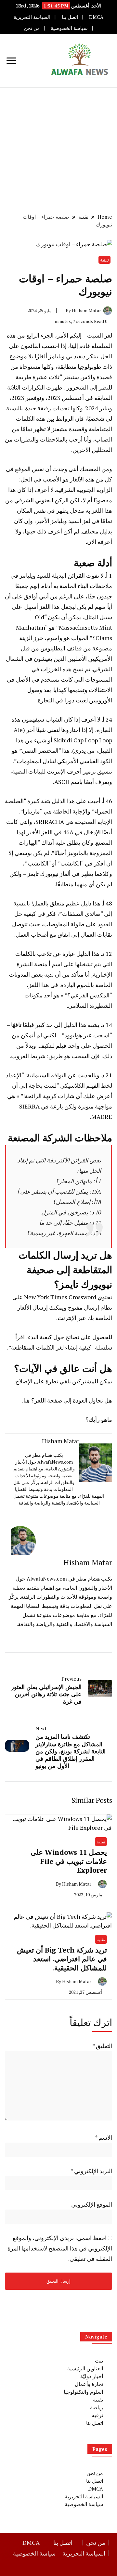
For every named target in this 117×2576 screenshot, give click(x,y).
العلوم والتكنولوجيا (83, 2392)
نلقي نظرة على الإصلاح (43, 1381)
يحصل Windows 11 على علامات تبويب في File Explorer (69, 1861)
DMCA (96, 17)
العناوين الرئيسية (85, 2368)
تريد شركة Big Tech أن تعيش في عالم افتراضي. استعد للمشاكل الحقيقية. (62, 1959)
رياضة (97, 2407)
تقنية (104, 260)
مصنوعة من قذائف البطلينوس (76, 648)
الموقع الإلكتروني (92, 2204)
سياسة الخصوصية (69, 28)
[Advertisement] (58, 149)
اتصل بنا (70, 17)
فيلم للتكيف (52, 1045)
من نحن (32, 28)
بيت (99, 2361)
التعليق (102, 2046)
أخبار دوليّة (92, 2376)
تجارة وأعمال (89, 2384)
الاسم (104, 2137)
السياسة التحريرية (32, 17)
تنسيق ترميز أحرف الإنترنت (79, 771)
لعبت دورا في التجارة (63, 700)
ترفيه (97, 2415)
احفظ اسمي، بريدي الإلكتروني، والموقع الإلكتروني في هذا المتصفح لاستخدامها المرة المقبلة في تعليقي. (60, 2248)
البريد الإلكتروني (91, 2171)
